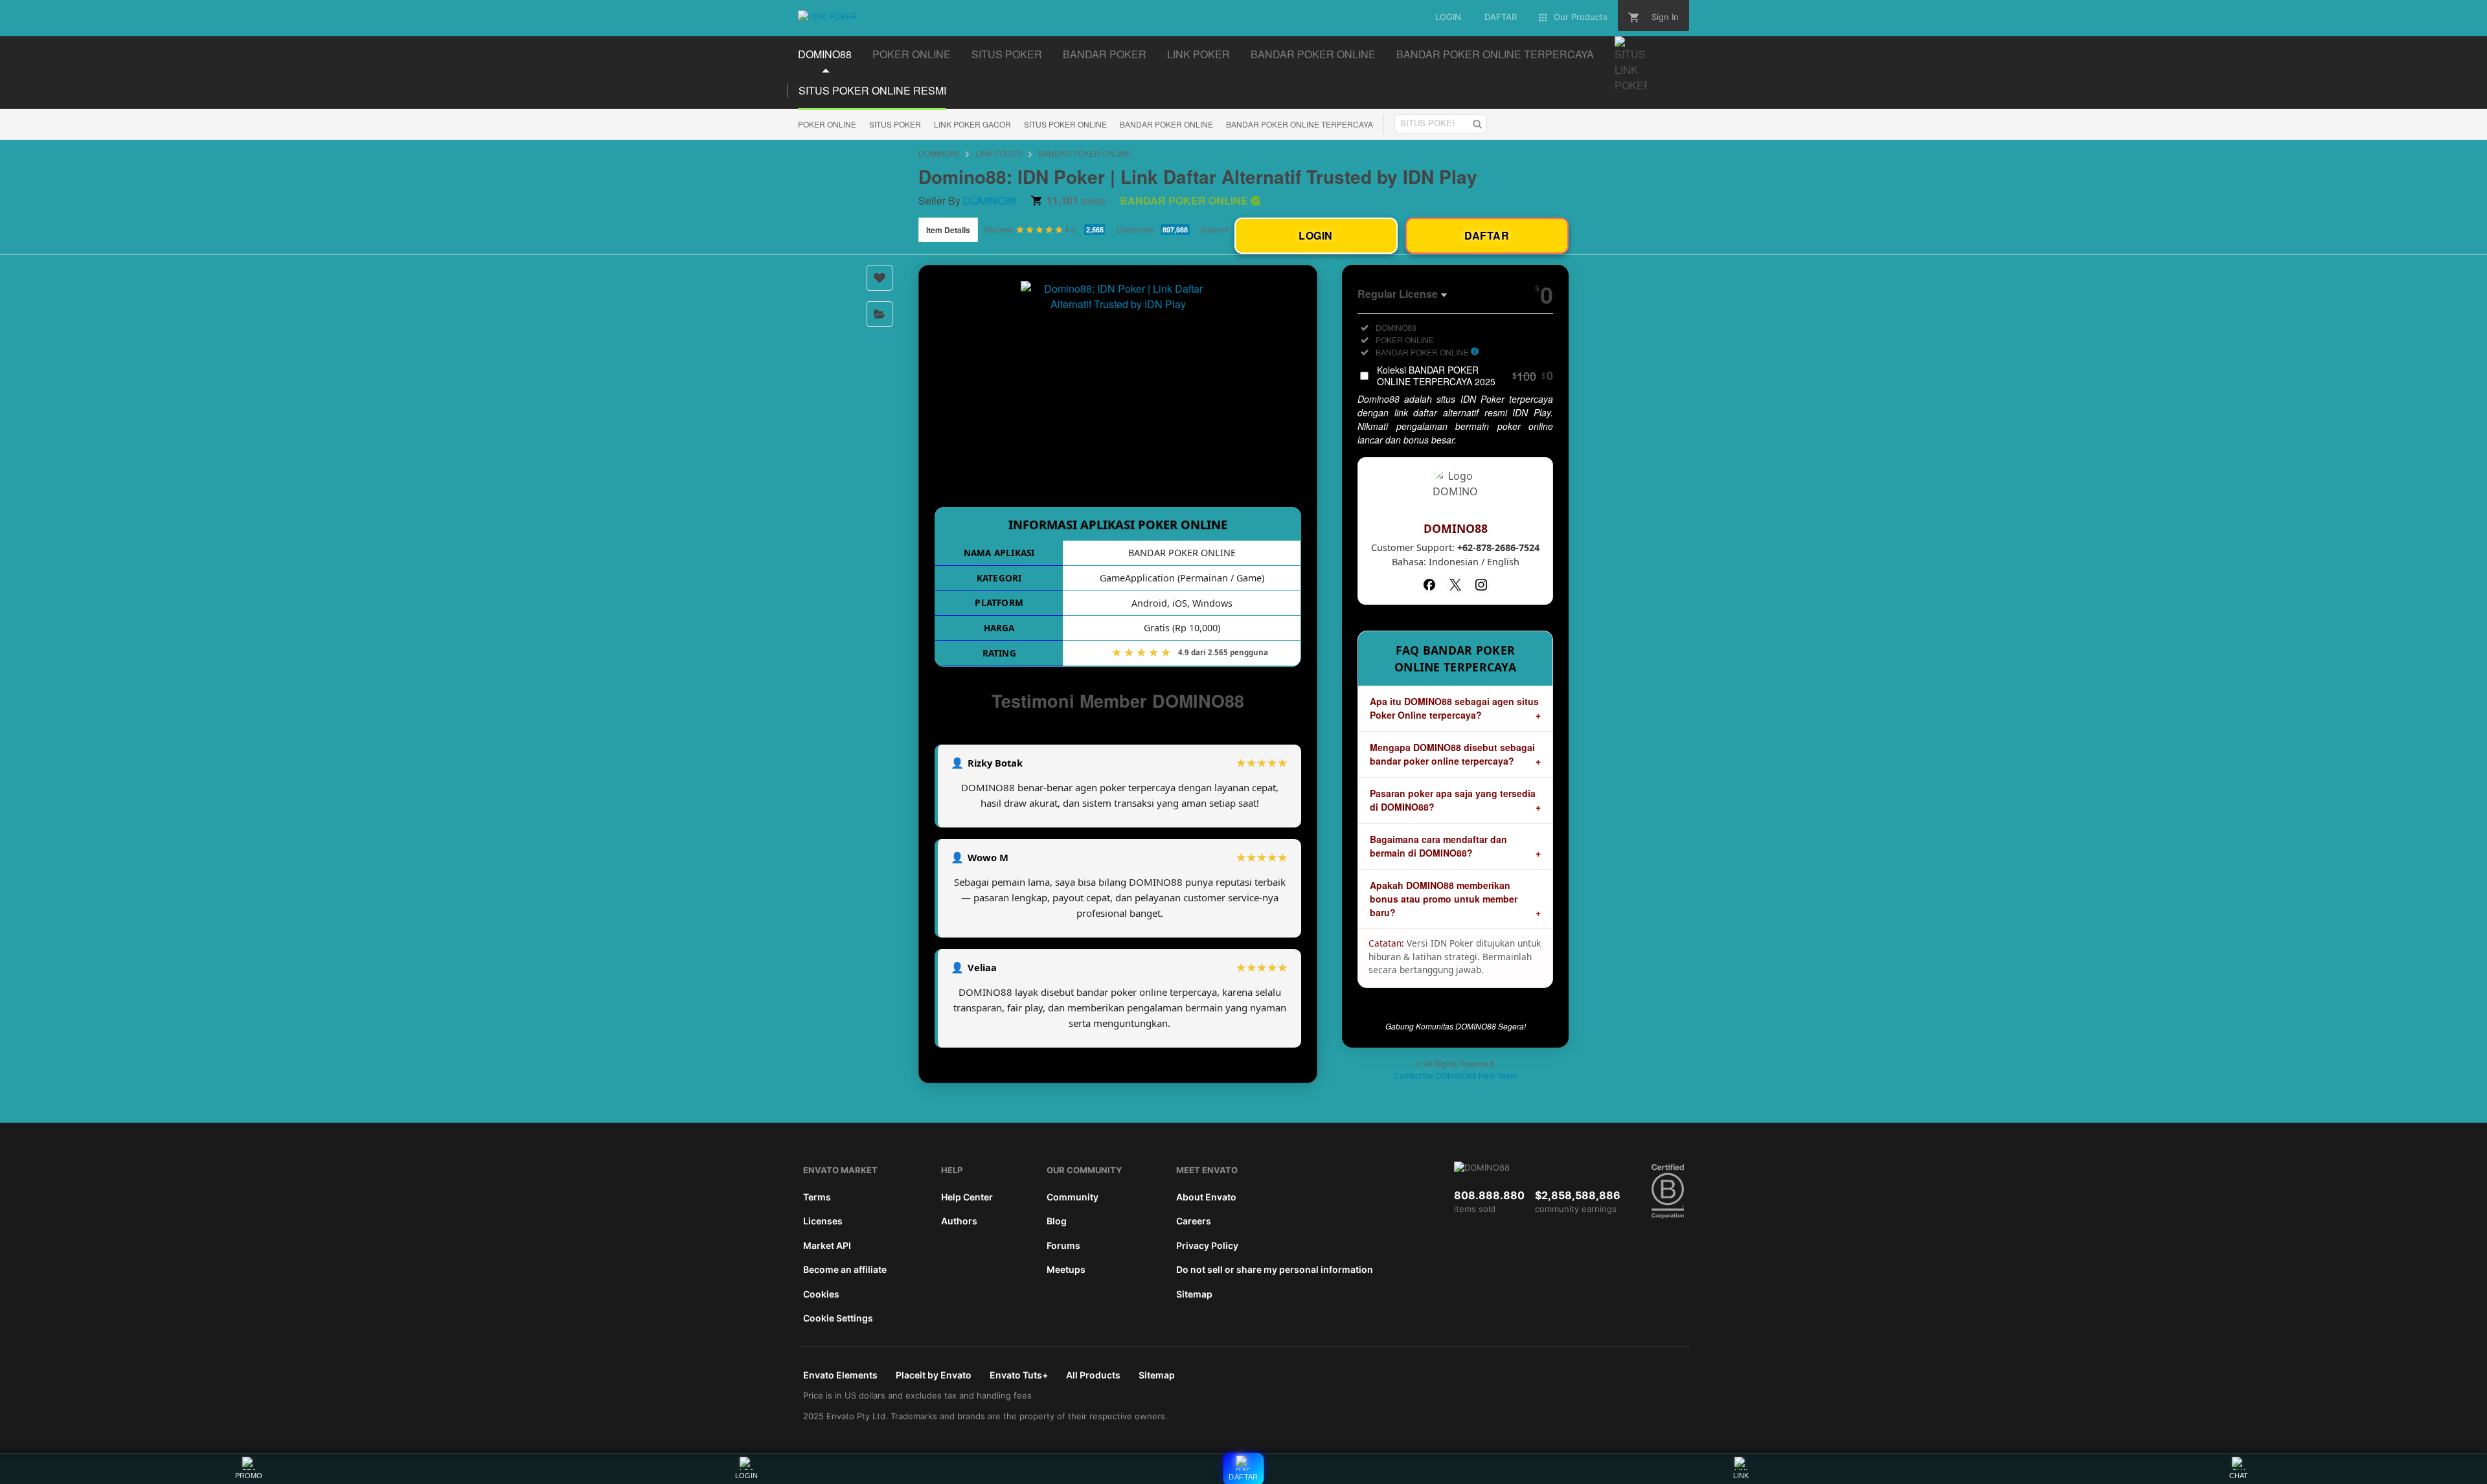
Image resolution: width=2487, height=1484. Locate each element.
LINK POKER (999, 153)
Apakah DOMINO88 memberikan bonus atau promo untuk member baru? (1444, 899)
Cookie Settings (838, 1318)
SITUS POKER (895, 124)
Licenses (823, 1221)
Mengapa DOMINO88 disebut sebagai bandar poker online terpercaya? (1452, 754)
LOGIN (746, 1476)
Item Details (948, 230)
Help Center (967, 1197)
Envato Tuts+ (1019, 1375)
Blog (1057, 1221)
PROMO (249, 1476)
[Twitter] (1455, 585)
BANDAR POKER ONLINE (1166, 124)
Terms (817, 1197)
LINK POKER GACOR (972, 124)
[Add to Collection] (880, 314)
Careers (1194, 1221)
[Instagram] (1481, 585)
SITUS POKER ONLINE (1065, 124)
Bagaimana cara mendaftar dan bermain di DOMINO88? (1438, 846)
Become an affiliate (845, 1269)
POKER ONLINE (827, 124)
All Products (1093, 1375)
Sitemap (1194, 1294)
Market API (827, 1245)
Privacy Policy (1207, 1245)
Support (1215, 229)
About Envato (1206, 1197)
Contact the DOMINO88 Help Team (1455, 1075)
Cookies (821, 1294)
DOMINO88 (939, 153)
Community (1073, 1197)
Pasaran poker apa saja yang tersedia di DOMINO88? (1453, 800)
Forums (1063, 1245)
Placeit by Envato (934, 1375)
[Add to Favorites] (880, 278)
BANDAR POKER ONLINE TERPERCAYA (1300, 124)
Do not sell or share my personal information (1275, 1269)
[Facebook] (1429, 585)
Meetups (1066, 1269)
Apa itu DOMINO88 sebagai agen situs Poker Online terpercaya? (1454, 708)
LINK (1741, 1476)
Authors (959, 1221)
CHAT (2239, 1476)
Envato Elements (840, 1375)
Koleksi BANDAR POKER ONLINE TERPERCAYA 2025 (1465, 376)
